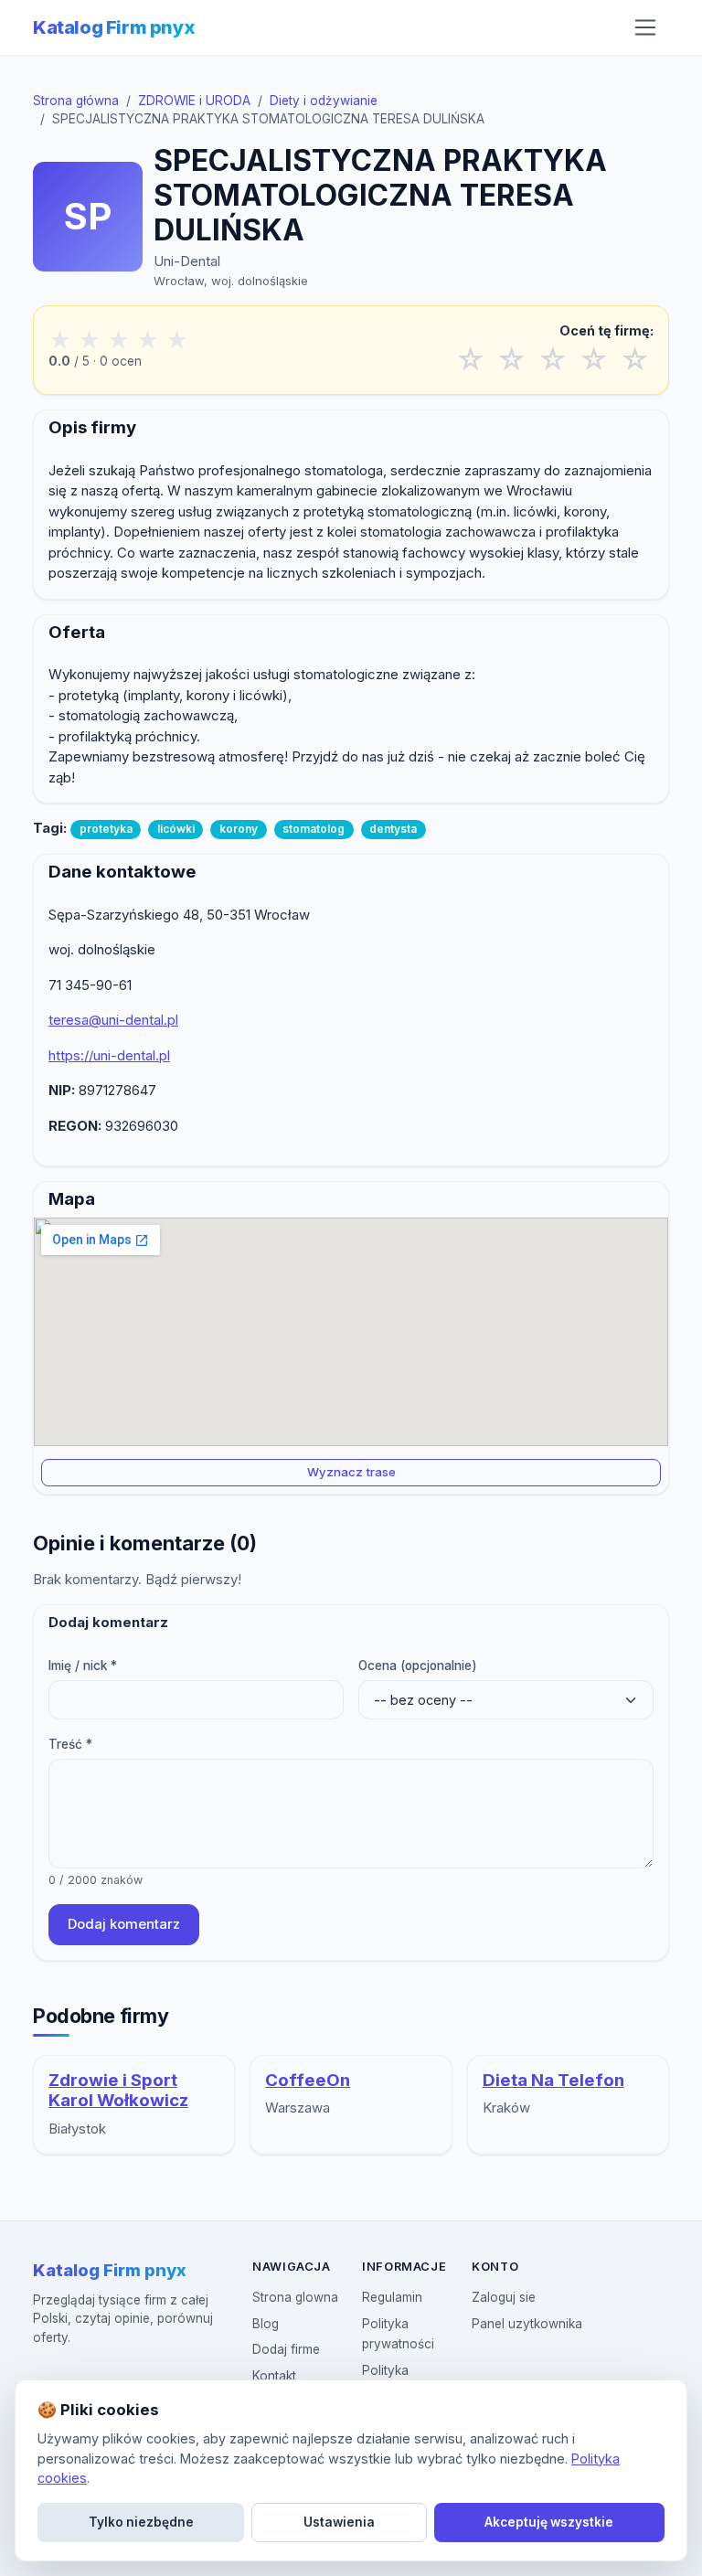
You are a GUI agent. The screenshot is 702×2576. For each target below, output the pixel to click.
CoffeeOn (308, 2080)
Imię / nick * (83, 1666)
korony (239, 829)
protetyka (106, 829)
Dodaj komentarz (124, 1924)
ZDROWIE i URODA (194, 101)
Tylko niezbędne (141, 2522)
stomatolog (314, 829)
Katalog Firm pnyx (114, 27)
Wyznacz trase (351, 1472)
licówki (176, 829)
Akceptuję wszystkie (549, 2522)
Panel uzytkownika (527, 2324)
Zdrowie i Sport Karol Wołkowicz (118, 2091)
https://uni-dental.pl (109, 1055)
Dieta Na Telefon (553, 2080)
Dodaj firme (286, 2349)
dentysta (393, 829)
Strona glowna (295, 2297)
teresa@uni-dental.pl (113, 1020)
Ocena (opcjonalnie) (418, 1666)
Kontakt (274, 2376)
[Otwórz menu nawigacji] (645, 27)
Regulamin (392, 2297)
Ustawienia (339, 2522)
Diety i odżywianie (324, 101)
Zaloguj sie (504, 2297)
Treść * (70, 1744)
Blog (266, 2324)
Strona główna (76, 101)
